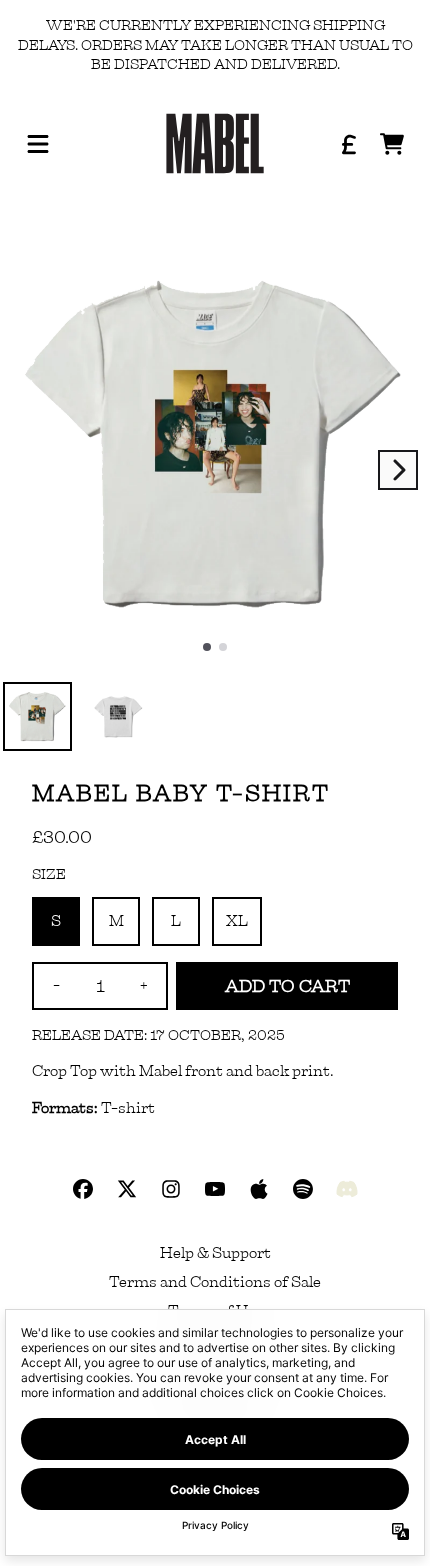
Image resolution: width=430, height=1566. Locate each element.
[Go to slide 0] (207, 647)
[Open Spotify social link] (303, 1189)
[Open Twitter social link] (127, 1189)
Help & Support (215, 1253)
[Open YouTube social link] (215, 1189)
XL (237, 921)
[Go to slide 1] (223, 647)
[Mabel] (215, 144)
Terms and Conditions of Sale (215, 1282)
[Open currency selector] (348, 144)
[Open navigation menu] (38, 144)
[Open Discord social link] (347, 1189)
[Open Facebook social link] (83, 1189)
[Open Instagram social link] (171, 1189)
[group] (37, 716)
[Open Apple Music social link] (259, 1189)
